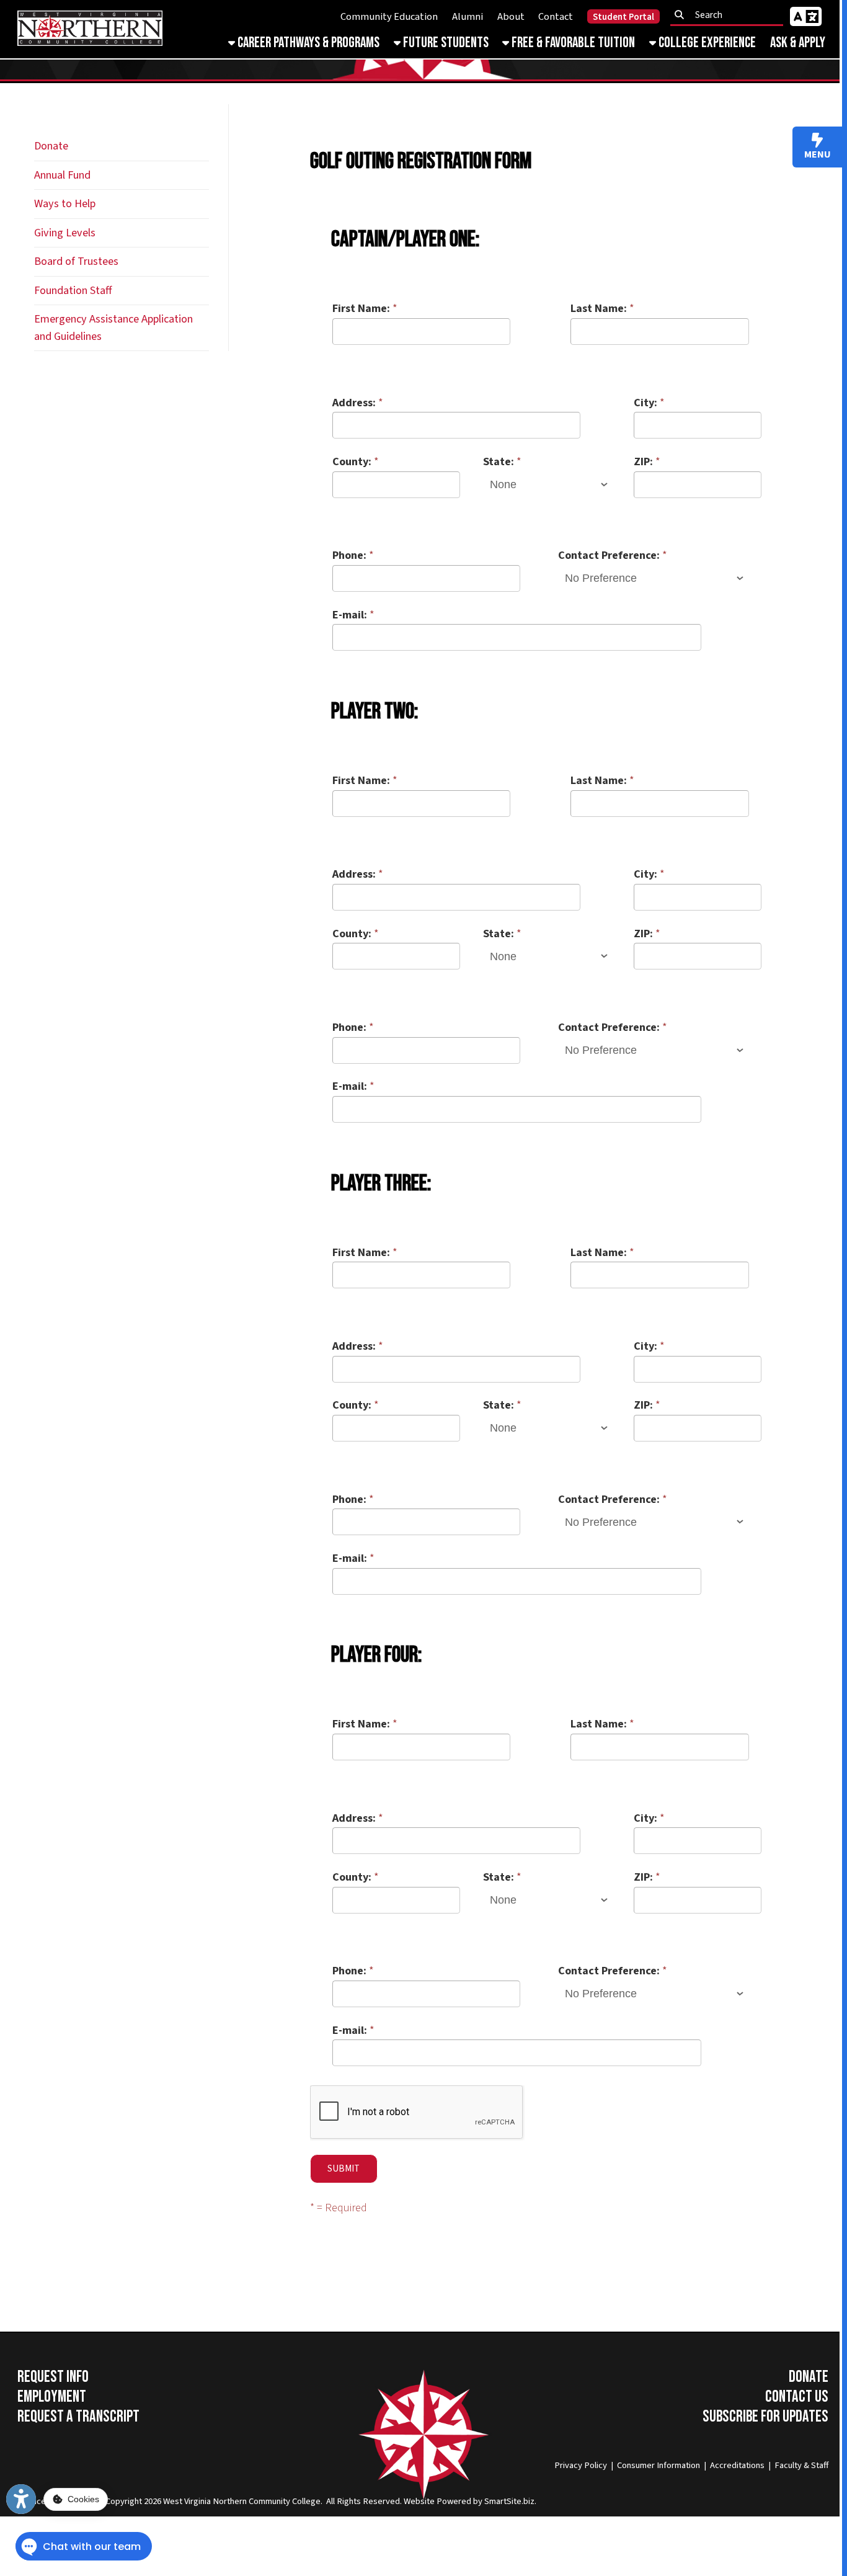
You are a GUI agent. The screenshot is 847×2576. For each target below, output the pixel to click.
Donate (51, 146)
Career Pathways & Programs (307, 43)
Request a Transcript (78, 2417)
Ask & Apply (798, 43)
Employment (52, 2397)
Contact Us (797, 2397)
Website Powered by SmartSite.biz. (470, 2501)
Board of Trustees (76, 261)
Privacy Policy (581, 2465)
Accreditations (737, 2465)
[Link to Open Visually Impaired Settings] (21, 2499)
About (511, 17)
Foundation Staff (73, 290)
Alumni (468, 17)
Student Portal (623, 17)
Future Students (445, 43)
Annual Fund (62, 175)
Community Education (389, 17)
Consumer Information (659, 2465)
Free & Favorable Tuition (572, 43)
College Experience (706, 43)
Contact (556, 17)
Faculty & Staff (801, 2465)
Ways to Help (65, 203)
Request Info (53, 2377)
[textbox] (730, 15)
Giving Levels (65, 233)
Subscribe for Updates (765, 2417)
